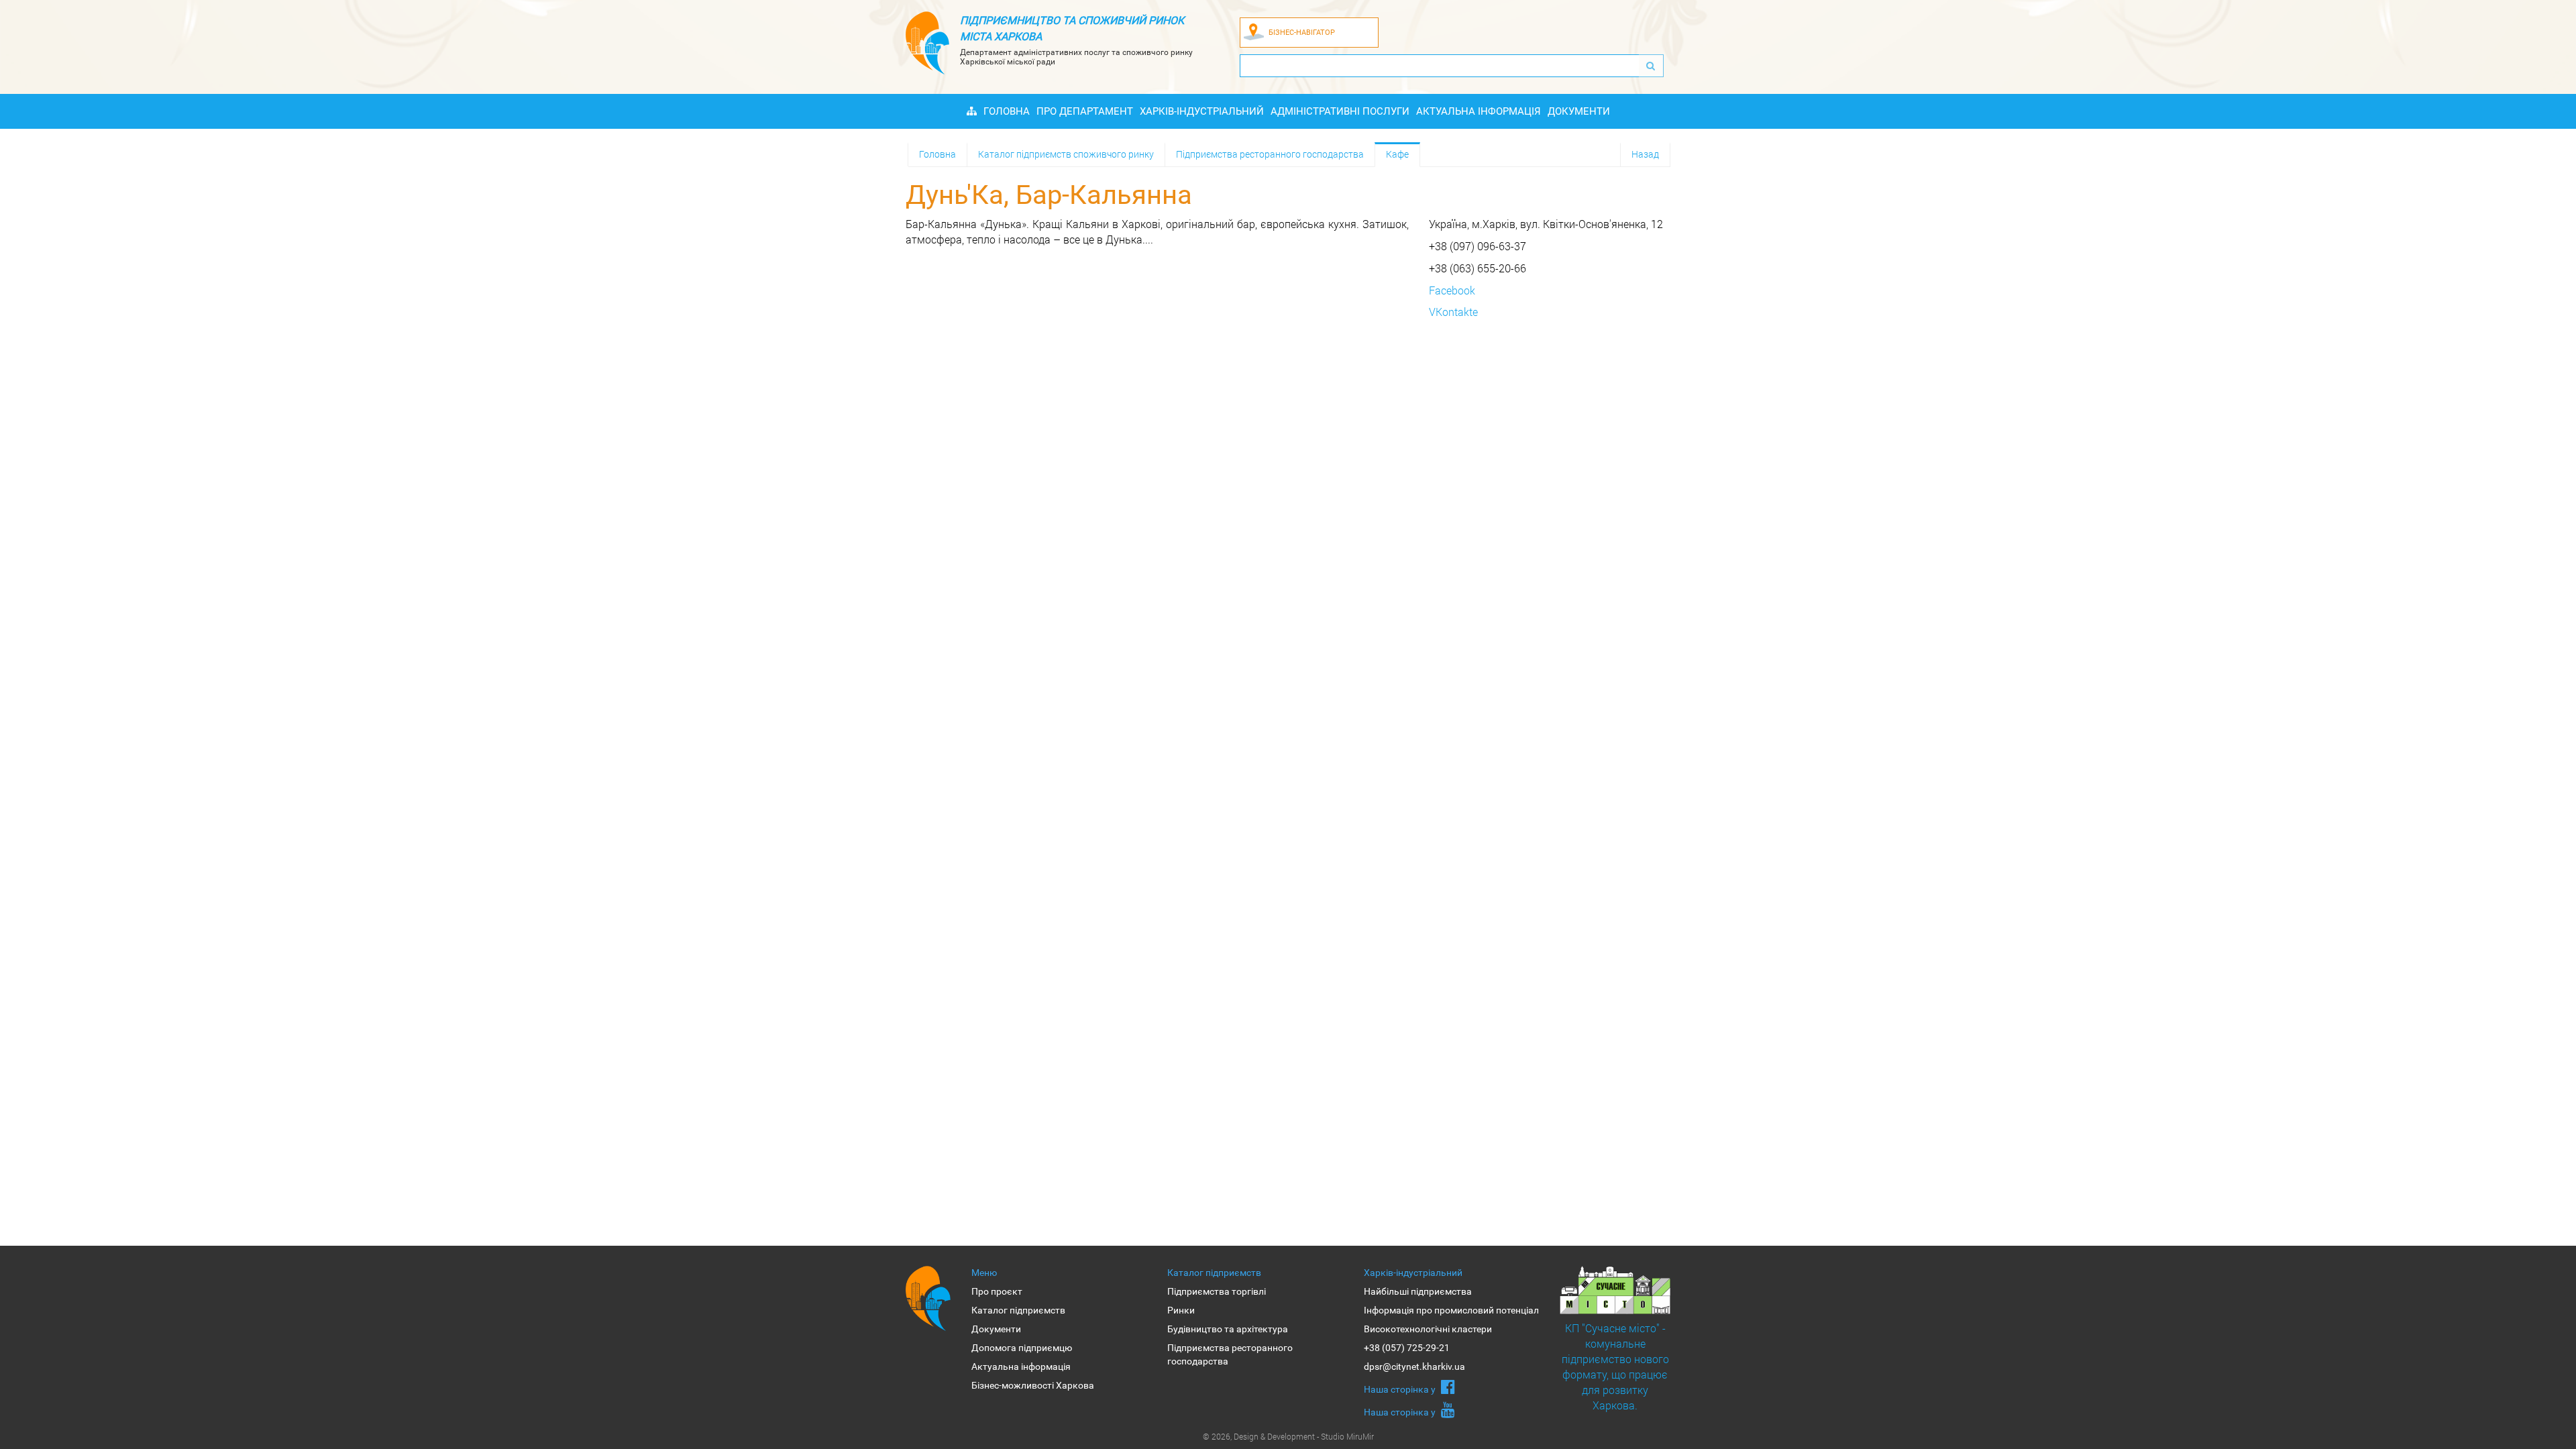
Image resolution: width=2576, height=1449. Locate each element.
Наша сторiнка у (1401, 1389)
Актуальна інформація (1479, 111)
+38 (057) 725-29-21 (1407, 1348)
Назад (1645, 154)
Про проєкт (997, 1291)
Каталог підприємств (1018, 1310)
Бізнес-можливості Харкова (1033, 1385)
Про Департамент (1085, 111)
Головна (1007, 111)
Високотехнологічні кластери (1428, 1329)
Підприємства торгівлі (1217, 1291)
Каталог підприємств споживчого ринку (1066, 154)
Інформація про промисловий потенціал (1451, 1310)
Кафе (1397, 154)
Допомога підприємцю (1022, 1348)
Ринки (1181, 1310)
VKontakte (1453, 312)
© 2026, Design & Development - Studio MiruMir (1288, 1436)
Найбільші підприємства (1418, 1291)
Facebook (1452, 290)
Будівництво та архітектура (1228, 1329)
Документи (1579, 111)
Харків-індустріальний (1202, 111)
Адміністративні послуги (1340, 111)
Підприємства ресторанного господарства (1270, 154)
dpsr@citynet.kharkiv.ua (1414, 1366)
